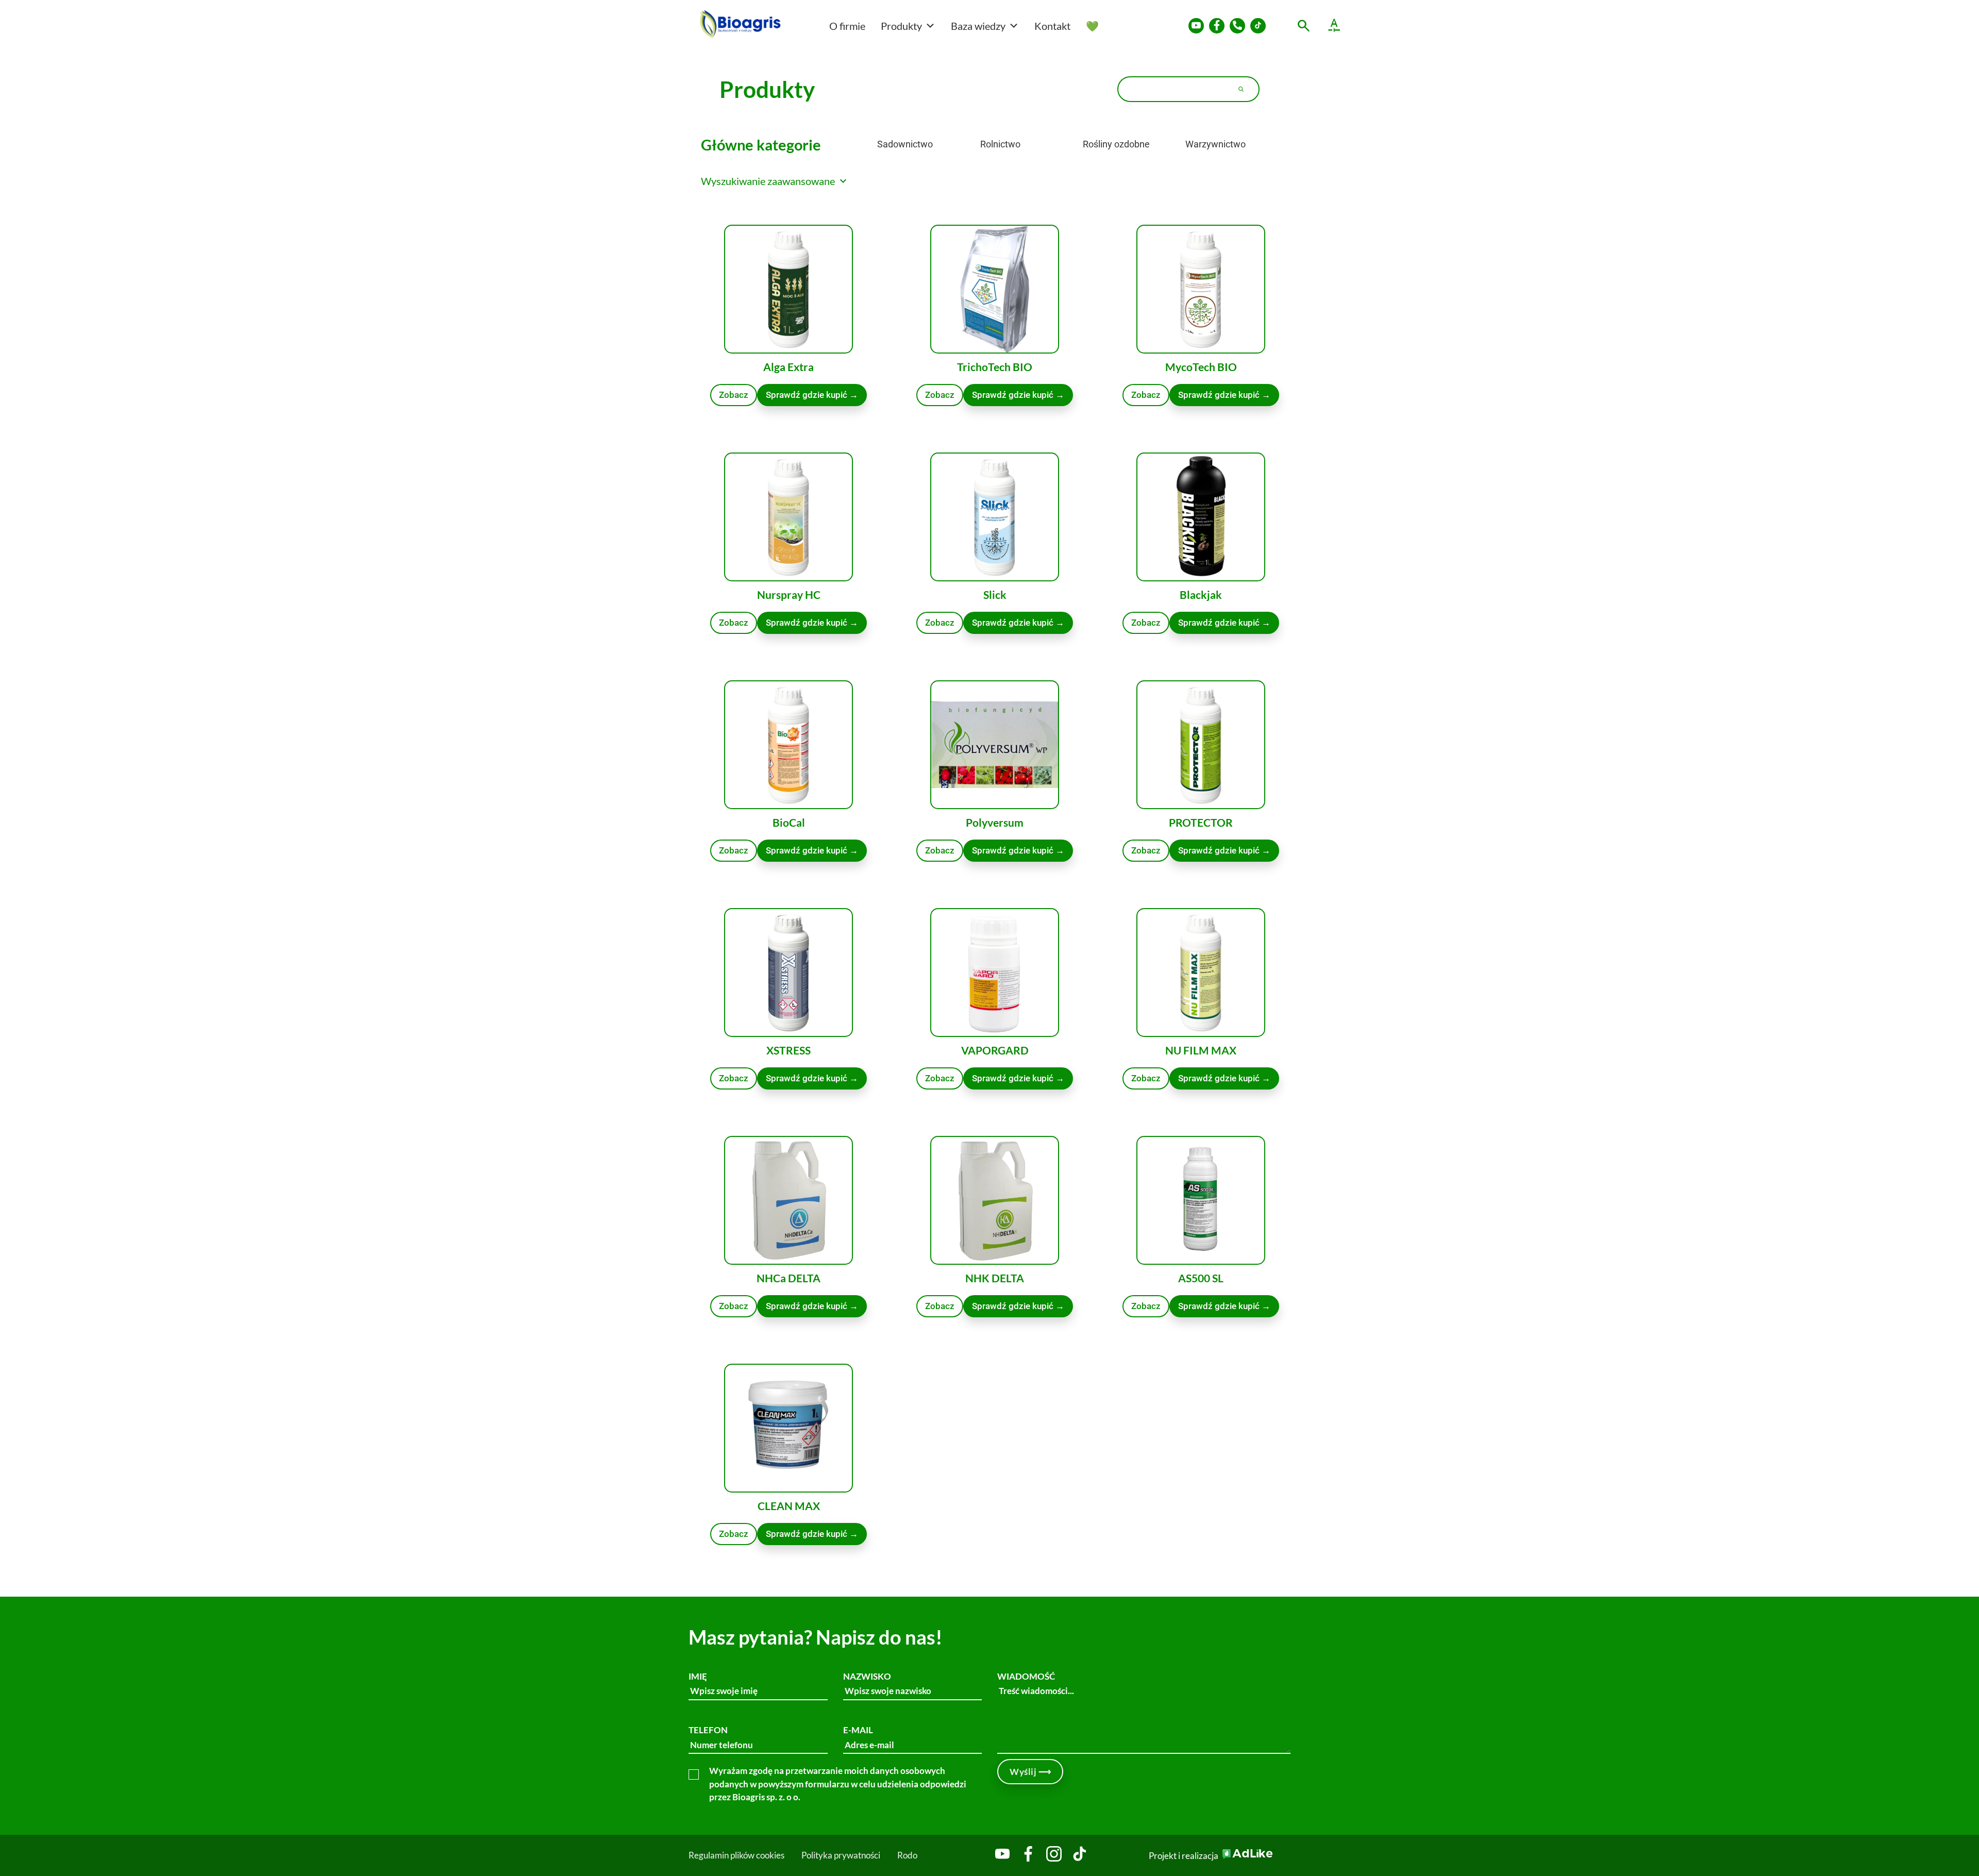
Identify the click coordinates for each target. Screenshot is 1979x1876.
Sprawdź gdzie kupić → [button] (1224, 395)
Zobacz (734, 395)
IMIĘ (698, 1676)
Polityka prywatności (841, 1855)
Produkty (901, 26)
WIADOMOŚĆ (1026, 1676)
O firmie (847, 26)
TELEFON (708, 1730)
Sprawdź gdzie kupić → (812, 395)
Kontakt (1052, 26)
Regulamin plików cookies (736, 1855)
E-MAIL (858, 1730)
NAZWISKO (867, 1676)
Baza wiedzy (978, 26)
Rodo (907, 1855)
